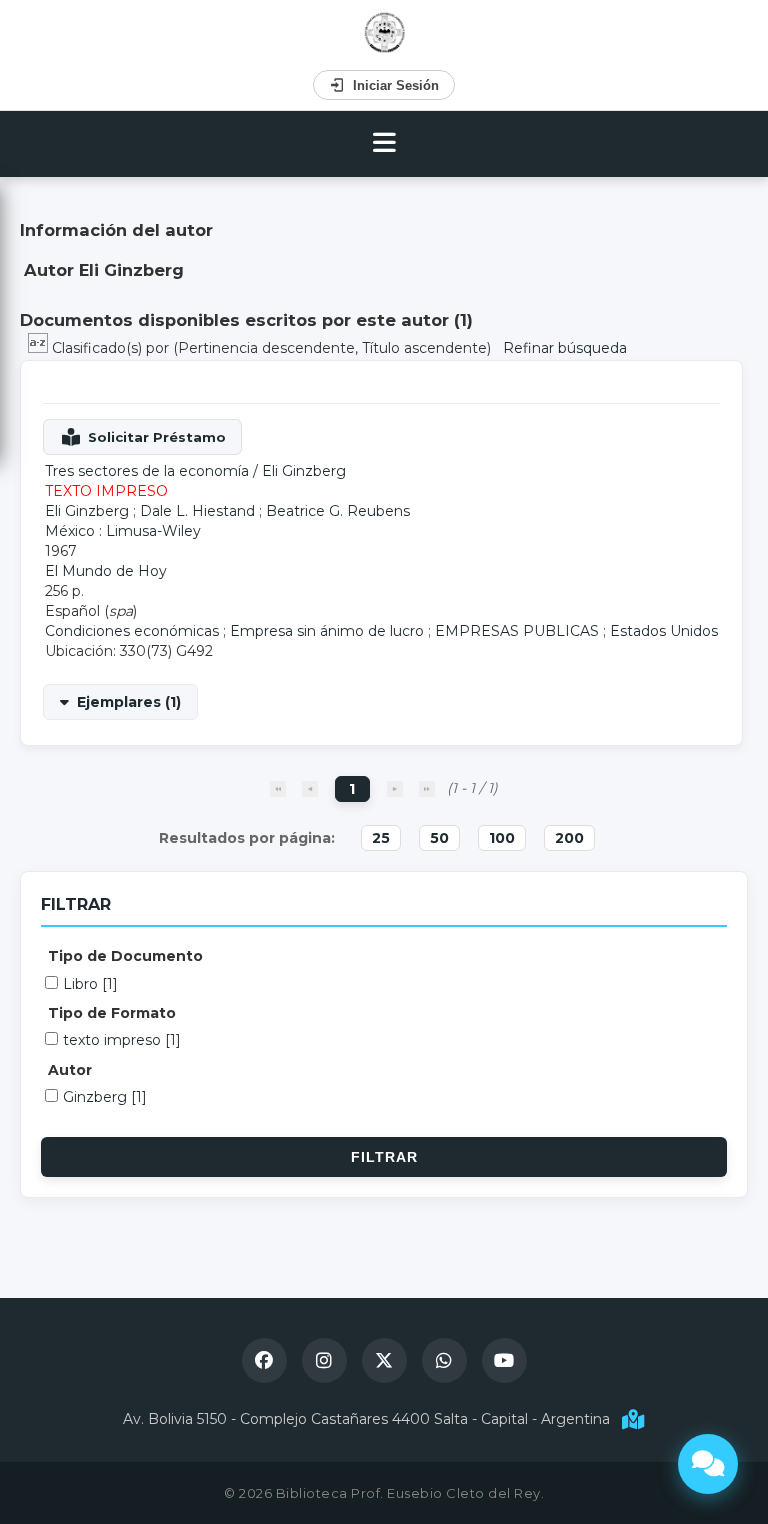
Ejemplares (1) (129, 702)
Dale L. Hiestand (197, 511)
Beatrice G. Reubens (338, 511)
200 (569, 838)
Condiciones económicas (132, 631)
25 (381, 838)
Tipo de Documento (125, 956)
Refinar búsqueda (565, 348)
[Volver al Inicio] (384, 32)
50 (439, 838)
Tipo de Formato (112, 1013)
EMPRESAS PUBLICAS (517, 631)
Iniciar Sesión (396, 85)
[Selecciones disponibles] (40, 348)
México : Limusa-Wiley (123, 531)
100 (502, 838)
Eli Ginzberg (304, 471)
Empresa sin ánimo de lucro (327, 631)
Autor (70, 1070)
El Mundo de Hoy (106, 571)
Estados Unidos (664, 631)
